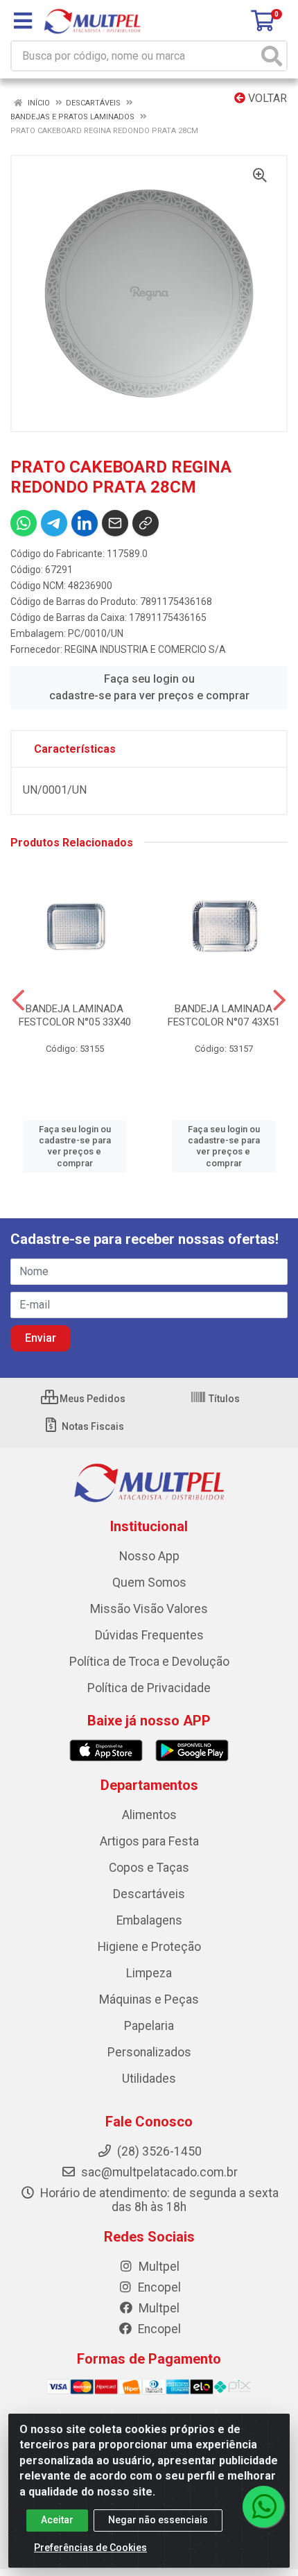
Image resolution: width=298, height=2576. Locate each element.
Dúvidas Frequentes (149, 1635)
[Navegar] (18, 1000)
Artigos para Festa (149, 1841)
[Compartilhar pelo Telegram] (54, 523)
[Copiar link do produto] (146, 523)
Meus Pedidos (91, 1399)
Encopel (158, 2287)
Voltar (266, 98)
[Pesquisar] (272, 56)
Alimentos (149, 1815)
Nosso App (149, 1556)
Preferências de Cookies (90, 2548)
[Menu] (23, 21)
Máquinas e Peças (149, 1999)
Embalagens (149, 1920)
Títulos (223, 1399)
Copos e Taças (149, 1868)
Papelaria (149, 2026)
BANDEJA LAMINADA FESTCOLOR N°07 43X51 (224, 1015)
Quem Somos (149, 1583)
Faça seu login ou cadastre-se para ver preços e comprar (149, 687)
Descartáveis (149, 1894)
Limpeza (149, 1973)
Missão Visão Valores (149, 1609)
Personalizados (149, 2052)
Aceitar (57, 2520)
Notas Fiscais (92, 1426)
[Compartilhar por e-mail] (115, 523)
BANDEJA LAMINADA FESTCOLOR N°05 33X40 (75, 1015)
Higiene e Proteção (149, 1947)
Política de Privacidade (149, 1688)
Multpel (158, 2267)
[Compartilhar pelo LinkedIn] (85, 523)
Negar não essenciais (158, 2520)
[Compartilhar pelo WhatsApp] (24, 523)
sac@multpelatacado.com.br (158, 2172)
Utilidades (149, 2079)
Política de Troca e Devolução (149, 1662)
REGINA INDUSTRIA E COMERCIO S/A (145, 649)
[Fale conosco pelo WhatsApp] (263, 2507)
